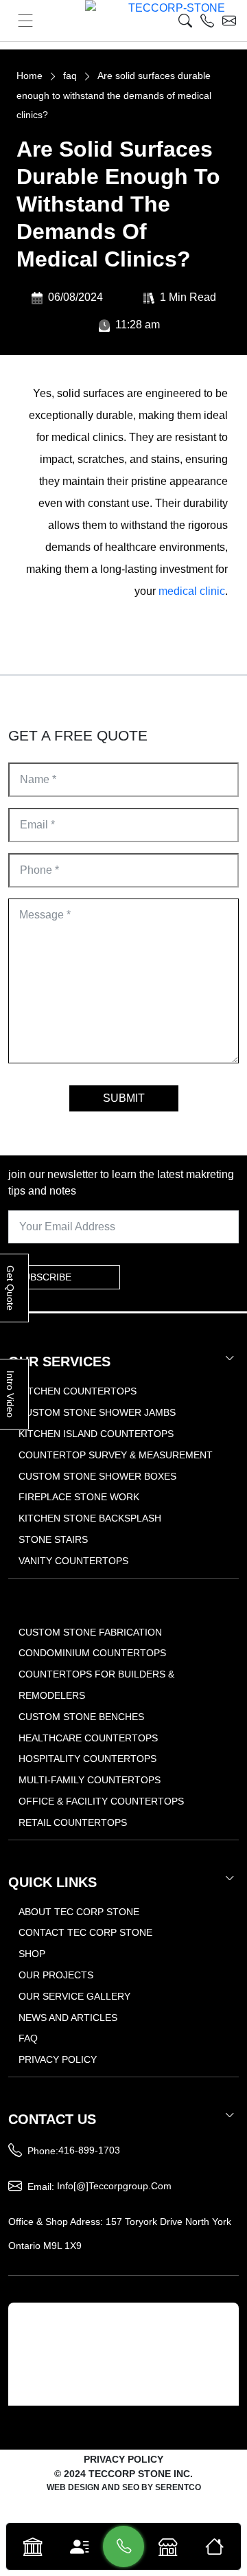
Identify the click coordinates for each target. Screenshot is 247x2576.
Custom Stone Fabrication (90, 1632)
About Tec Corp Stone (79, 1912)
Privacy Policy (58, 2059)
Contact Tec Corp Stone (85, 1932)
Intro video (10, 1394)
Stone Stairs (53, 1539)
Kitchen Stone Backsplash (90, 1518)
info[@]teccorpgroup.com (114, 2186)
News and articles (68, 2018)
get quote (10, 1288)
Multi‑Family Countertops (90, 1780)
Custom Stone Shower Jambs (97, 1412)
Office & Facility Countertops (101, 1801)
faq (70, 76)
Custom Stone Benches (81, 1717)
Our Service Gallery (74, 1996)
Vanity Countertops (73, 1561)
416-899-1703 (89, 2150)
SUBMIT (124, 1098)
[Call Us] (124, 2546)
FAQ (28, 2038)
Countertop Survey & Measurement (116, 1455)
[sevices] (33, 2546)
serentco (178, 2487)
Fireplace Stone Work (79, 1497)
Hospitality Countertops (87, 1759)
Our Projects (56, 1975)
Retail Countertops (73, 1822)
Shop (32, 1954)
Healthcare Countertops (88, 1738)
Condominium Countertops (92, 1653)
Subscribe (44, 1277)
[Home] (214, 2546)
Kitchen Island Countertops (96, 1434)
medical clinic (192, 591)
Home (30, 76)
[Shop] (168, 2546)
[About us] (79, 2546)
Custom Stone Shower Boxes (97, 1476)
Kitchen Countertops (78, 1391)
